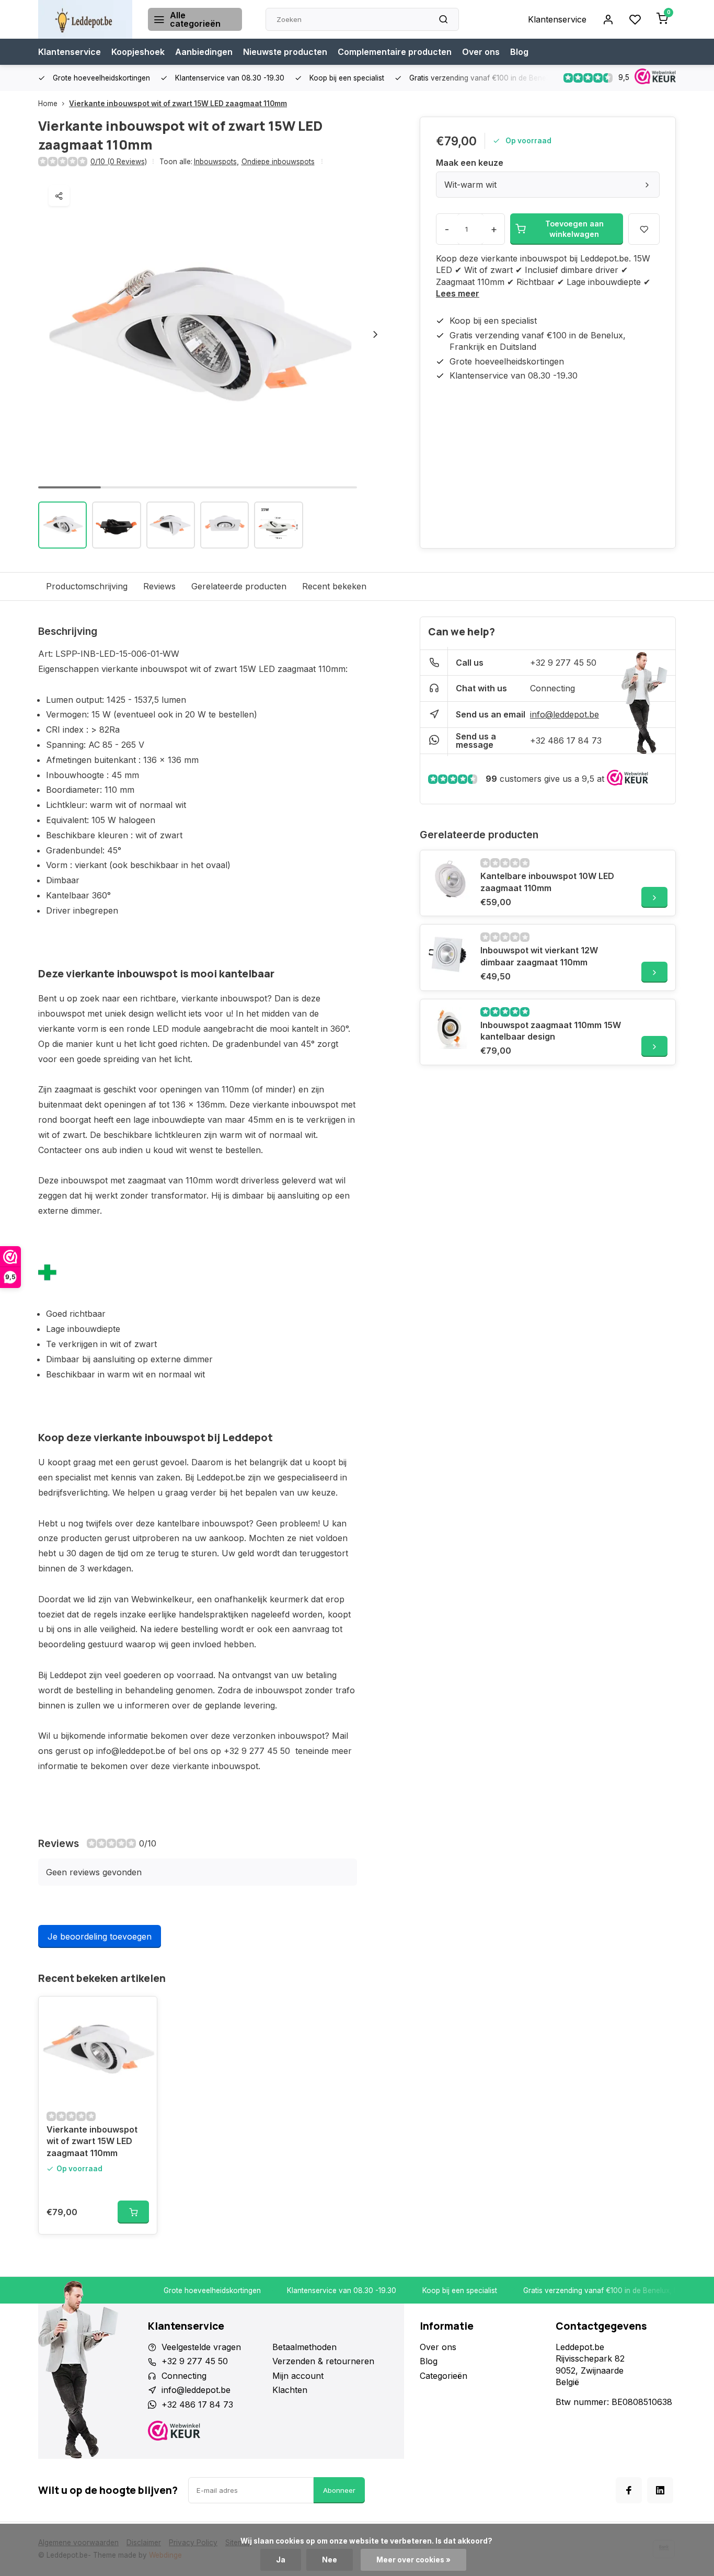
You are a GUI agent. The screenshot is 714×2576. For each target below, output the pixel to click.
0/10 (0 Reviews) (119, 162)
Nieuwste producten (285, 52)
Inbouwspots (216, 162)
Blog (519, 52)
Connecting (552, 688)
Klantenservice (557, 19)
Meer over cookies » (413, 2560)
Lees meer (458, 293)
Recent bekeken (334, 586)
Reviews (159, 586)
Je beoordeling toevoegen (100, 1936)
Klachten (290, 2390)
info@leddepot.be (565, 714)
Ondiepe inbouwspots (278, 162)
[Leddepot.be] (85, 19)
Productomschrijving (87, 586)
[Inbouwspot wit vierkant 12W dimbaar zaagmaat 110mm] (449, 953)
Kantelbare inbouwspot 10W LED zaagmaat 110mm (547, 882)
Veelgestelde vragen (201, 2347)
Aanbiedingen (204, 52)
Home (48, 104)
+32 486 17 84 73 (566, 740)
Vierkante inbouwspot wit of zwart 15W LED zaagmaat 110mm (178, 104)
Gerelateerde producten (239, 586)
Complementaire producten (395, 52)
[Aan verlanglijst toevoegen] (141, 2012)
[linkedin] (660, 2490)
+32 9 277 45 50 (563, 663)
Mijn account (298, 2376)
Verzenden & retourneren (323, 2361)
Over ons (481, 52)
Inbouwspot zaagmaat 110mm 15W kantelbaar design (551, 1031)
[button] (375, 334)
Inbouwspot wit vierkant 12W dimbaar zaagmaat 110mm (539, 956)
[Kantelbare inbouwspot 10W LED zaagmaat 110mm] (449, 879)
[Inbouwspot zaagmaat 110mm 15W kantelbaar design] (449, 1028)
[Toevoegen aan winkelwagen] (133, 2212)
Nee (330, 2560)
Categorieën (444, 2376)
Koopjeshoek (138, 52)
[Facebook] (629, 2490)
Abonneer (339, 2490)
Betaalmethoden (304, 2347)
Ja (281, 2560)
